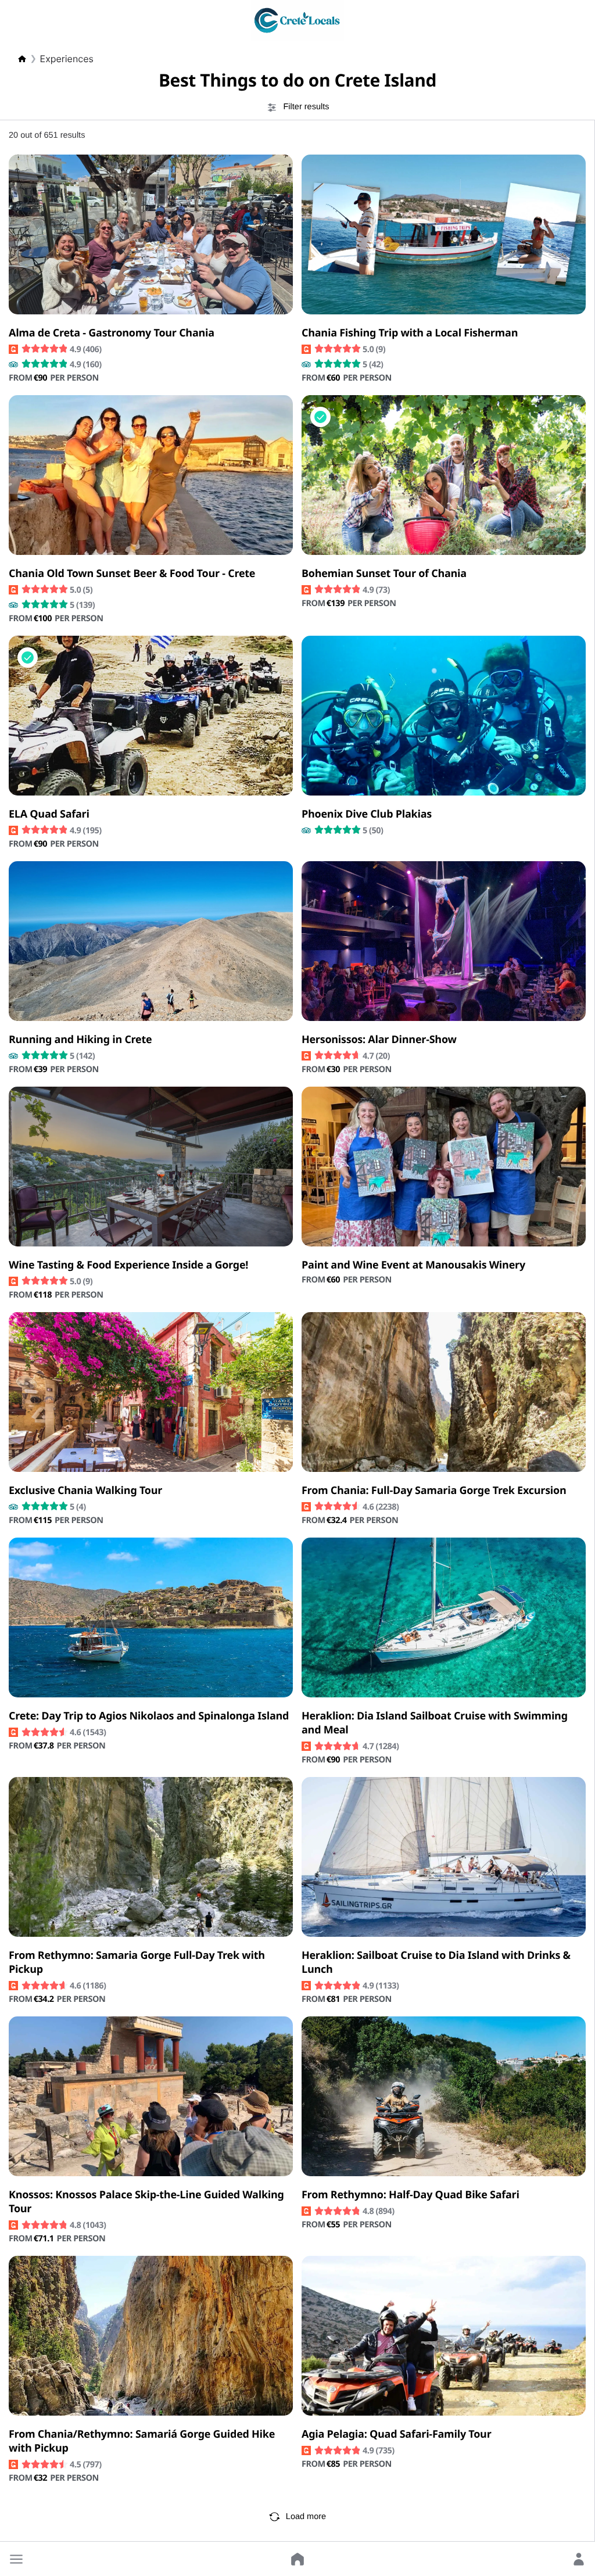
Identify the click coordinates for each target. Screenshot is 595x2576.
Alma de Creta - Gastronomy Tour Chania (112, 333)
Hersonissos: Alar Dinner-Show (379, 1040)
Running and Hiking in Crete (80, 1040)
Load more (306, 2517)
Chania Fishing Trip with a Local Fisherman (410, 333)
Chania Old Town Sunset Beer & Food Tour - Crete (132, 574)
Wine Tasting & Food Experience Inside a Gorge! (128, 1265)
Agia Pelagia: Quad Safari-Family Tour (397, 2434)
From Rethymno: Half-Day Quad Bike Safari (411, 2195)
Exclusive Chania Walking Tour (85, 1491)
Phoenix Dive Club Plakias (367, 814)
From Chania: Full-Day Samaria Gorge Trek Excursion (434, 1491)
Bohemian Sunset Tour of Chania (384, 574)
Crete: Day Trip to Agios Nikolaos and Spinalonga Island (149, 1716)
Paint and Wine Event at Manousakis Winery (413, 1265)
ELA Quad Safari (49, 814)
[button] (16, 2559)
